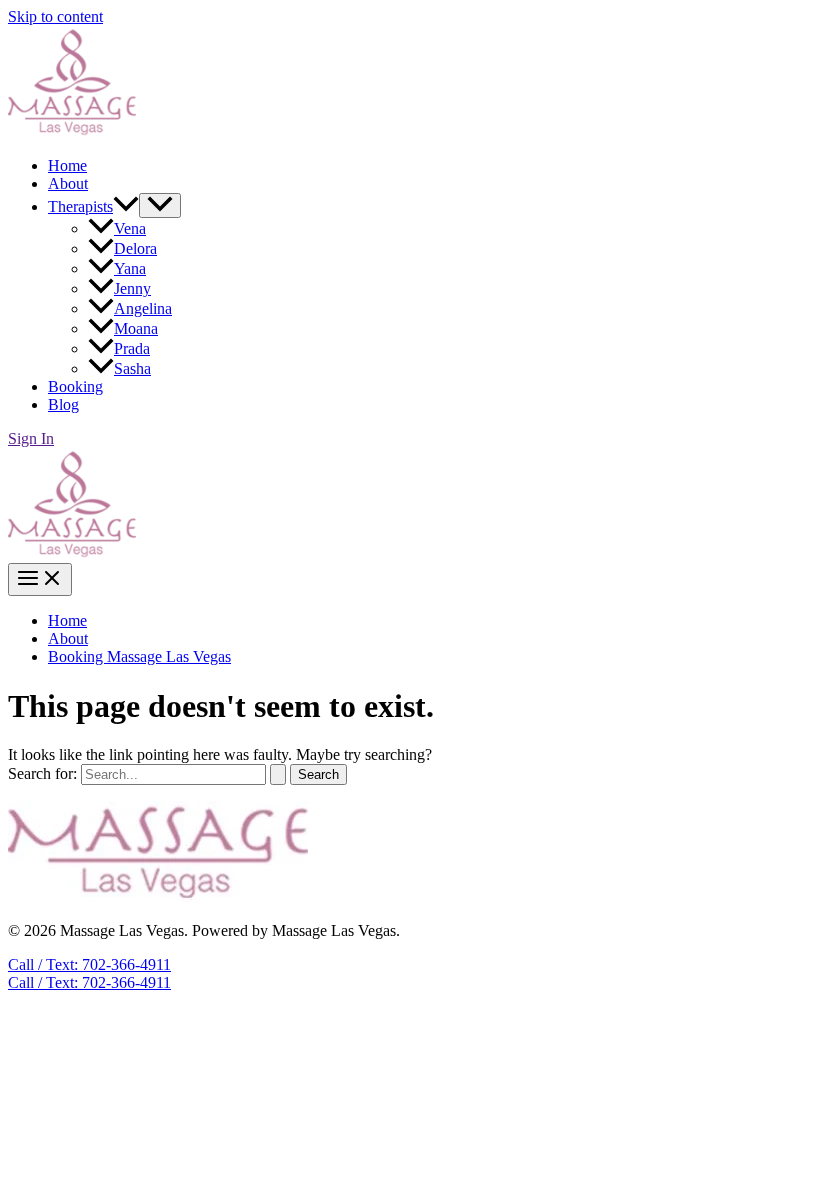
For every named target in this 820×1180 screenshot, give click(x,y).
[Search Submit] (278, 774)
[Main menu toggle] (40, 579)
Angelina (143, 308)
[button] (126, 206)
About (68, 183)
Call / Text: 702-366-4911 (89, 982)
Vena (130, 228)
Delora (135, 248)
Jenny (132, 288)
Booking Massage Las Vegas (139, 656)
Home (67, 165)
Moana (136, 328)
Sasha (132, 368)
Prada (132, 348)
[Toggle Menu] (160, 205)
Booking (75, 386)
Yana (130, 268)
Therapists (80, 206)
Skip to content (55, 16)
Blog (63, 404)
